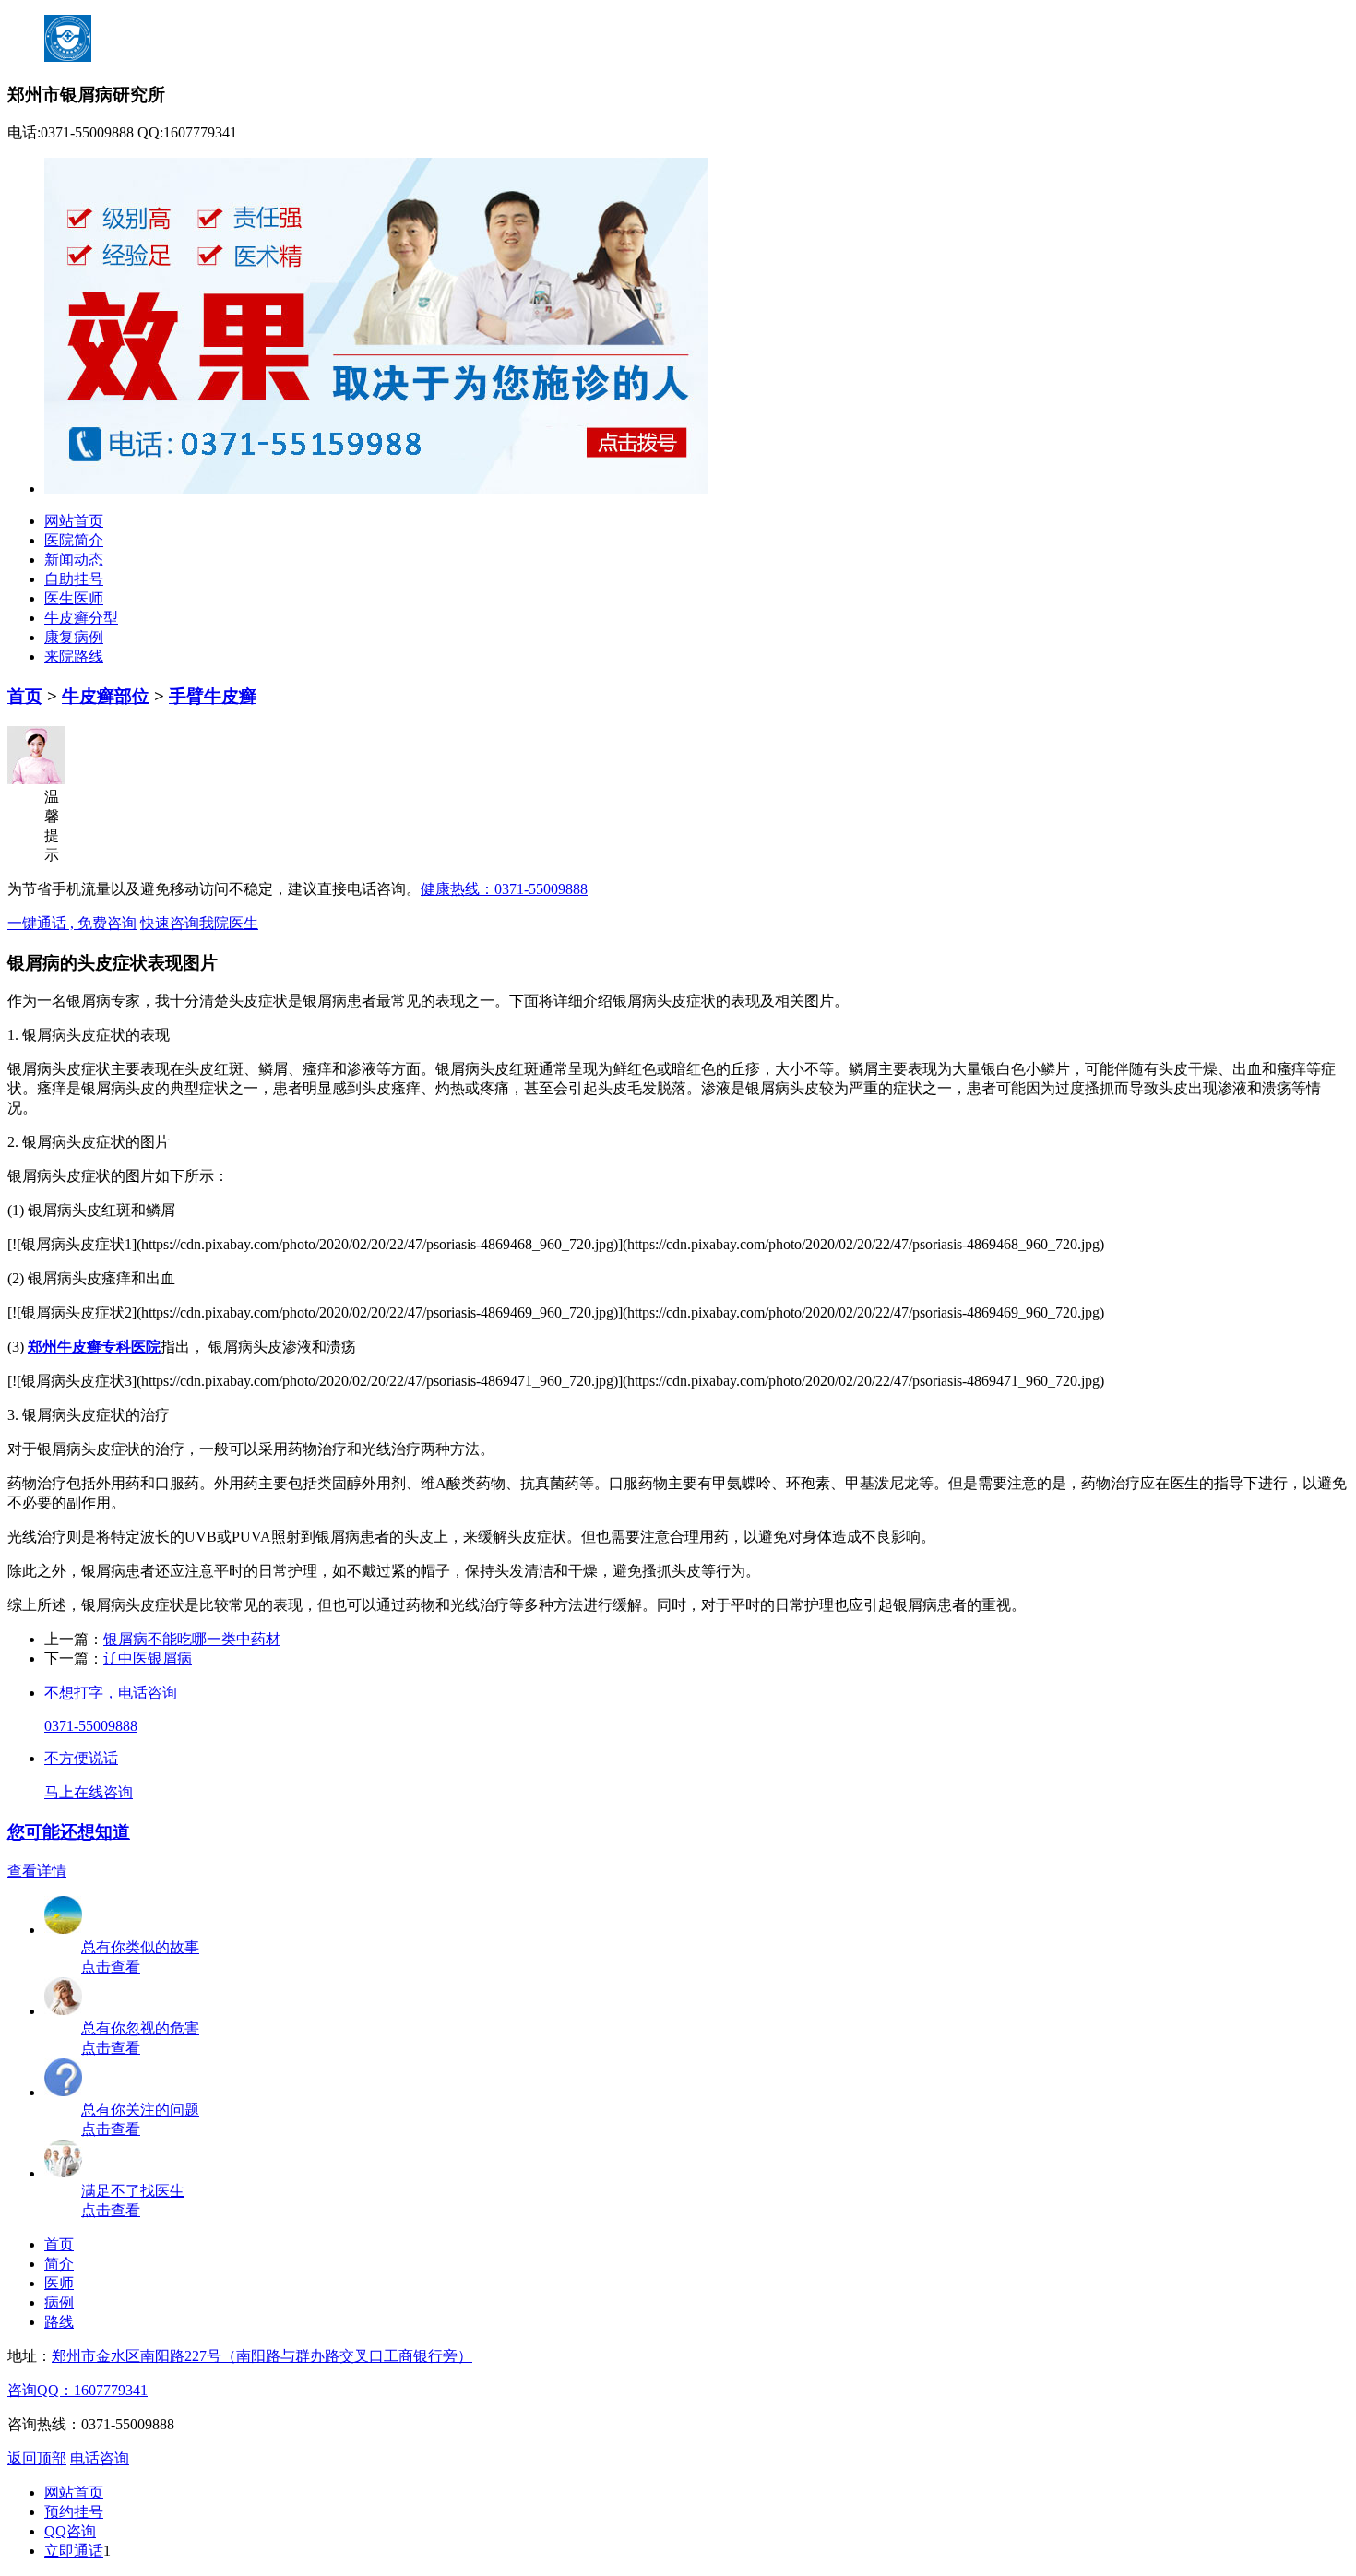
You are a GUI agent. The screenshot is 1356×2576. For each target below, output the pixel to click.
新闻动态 (74, 560)
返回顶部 (37, 2458)
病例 (59, 2302)
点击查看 (111, 1967)
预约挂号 (74, 2512)
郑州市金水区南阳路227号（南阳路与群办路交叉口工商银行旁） (262, 2356)
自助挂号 (74, 579)
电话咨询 (100, 2458)
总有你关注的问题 (140, 2110)
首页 (25, 696)
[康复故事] (64, 1930)
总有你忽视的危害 (140, 2028)
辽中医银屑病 (148, 1658)
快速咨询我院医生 (199, 923)
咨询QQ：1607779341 (77, 2390)
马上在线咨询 (89, 1792)
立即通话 (74, 2551)
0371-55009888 (91, 1726)
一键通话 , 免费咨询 (72, 923)
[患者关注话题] (64, 2092)
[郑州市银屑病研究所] (376, 489)
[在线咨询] (64, 2173)
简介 (59, 2264)
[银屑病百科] (64, 2011)
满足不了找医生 (133, 2191)
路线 (59, 2322)
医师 (59, 2283)
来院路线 (74, 656)
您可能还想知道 (69, 1832)
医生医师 (74, 598)
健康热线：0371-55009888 (504, 889)
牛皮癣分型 (81, 618)
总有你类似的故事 (140, 1947)
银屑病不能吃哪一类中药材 (192, 1639)
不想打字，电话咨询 (111, 1693)
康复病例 (74, 637)
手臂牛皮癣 (213, 696)
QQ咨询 (70, 2531)
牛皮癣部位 (106, 696)
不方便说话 (81, 1758)
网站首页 (74, 521)
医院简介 (74, 540)
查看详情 (37, 1871)
